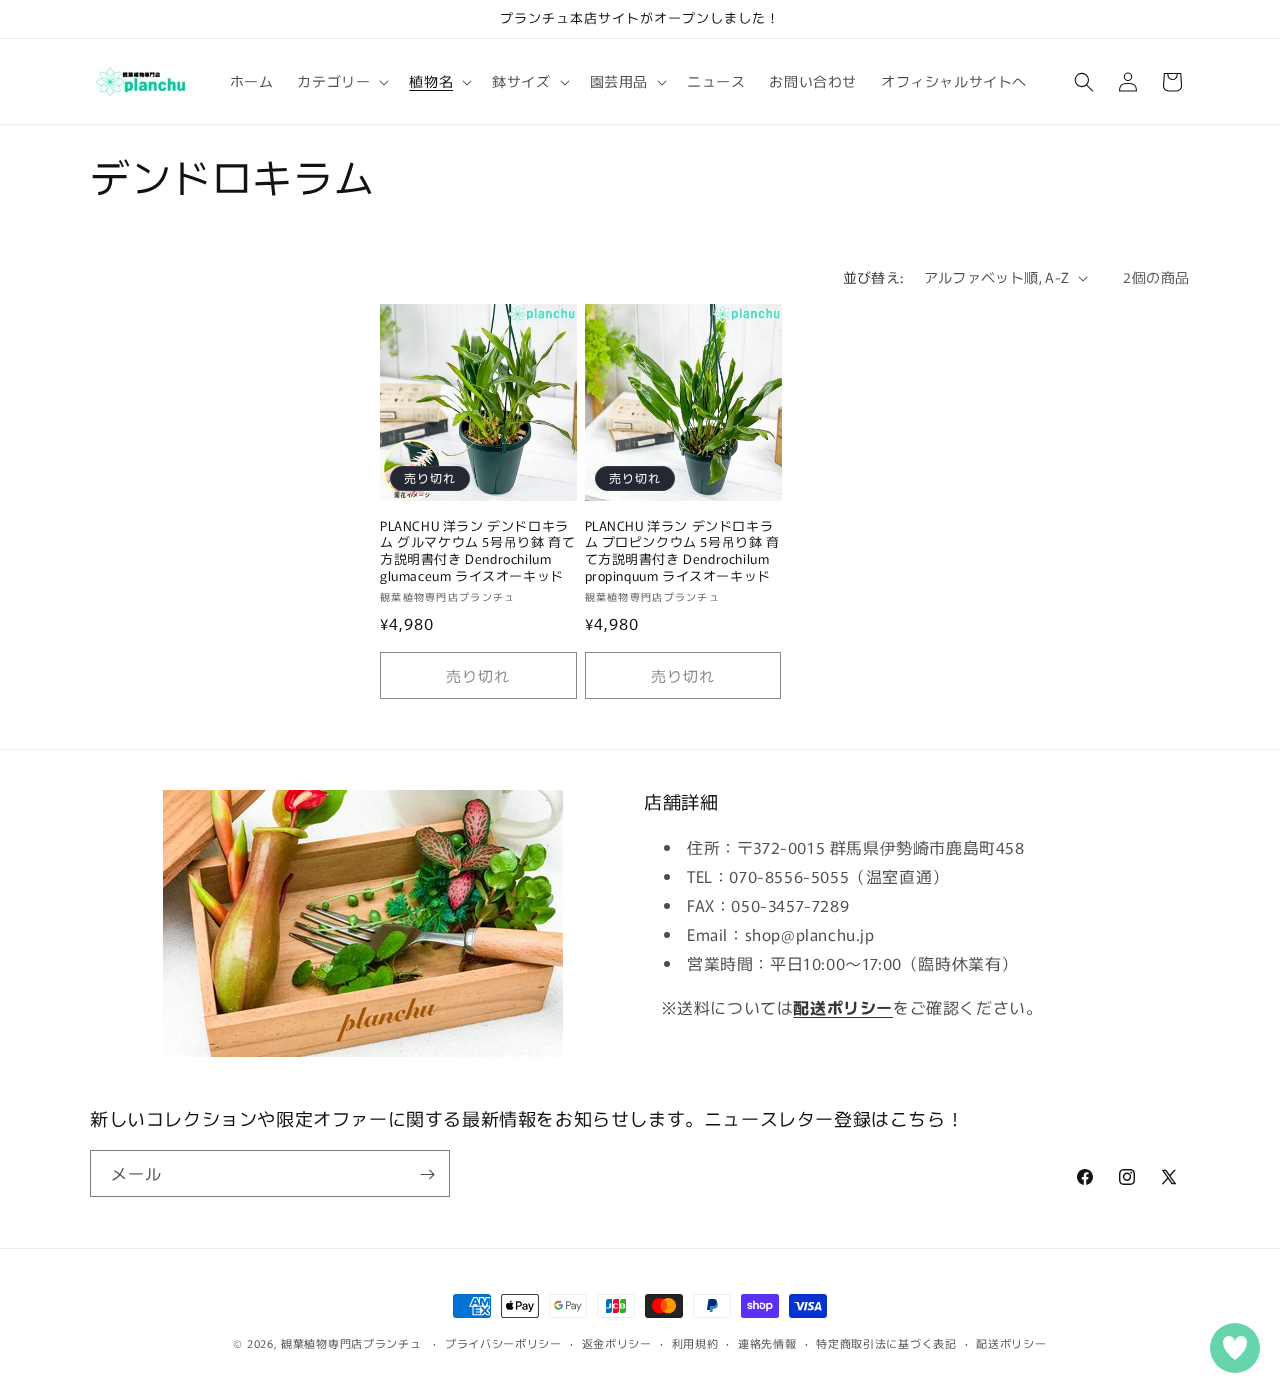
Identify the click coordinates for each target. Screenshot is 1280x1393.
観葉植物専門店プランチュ (351, 1343)
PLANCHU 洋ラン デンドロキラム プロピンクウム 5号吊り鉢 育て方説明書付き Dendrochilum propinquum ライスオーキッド (682, 552)
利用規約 (695, 1342)
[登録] (427, 1174)
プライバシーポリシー (503, 1342)
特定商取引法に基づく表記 (886, 1342)
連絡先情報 (767, 1342)
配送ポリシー (1011, 1342)
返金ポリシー (617, 1342)
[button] (341, 81)
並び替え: (873, 277)
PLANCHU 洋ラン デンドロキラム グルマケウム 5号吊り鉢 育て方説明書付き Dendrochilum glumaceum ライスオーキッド (477, 552)
